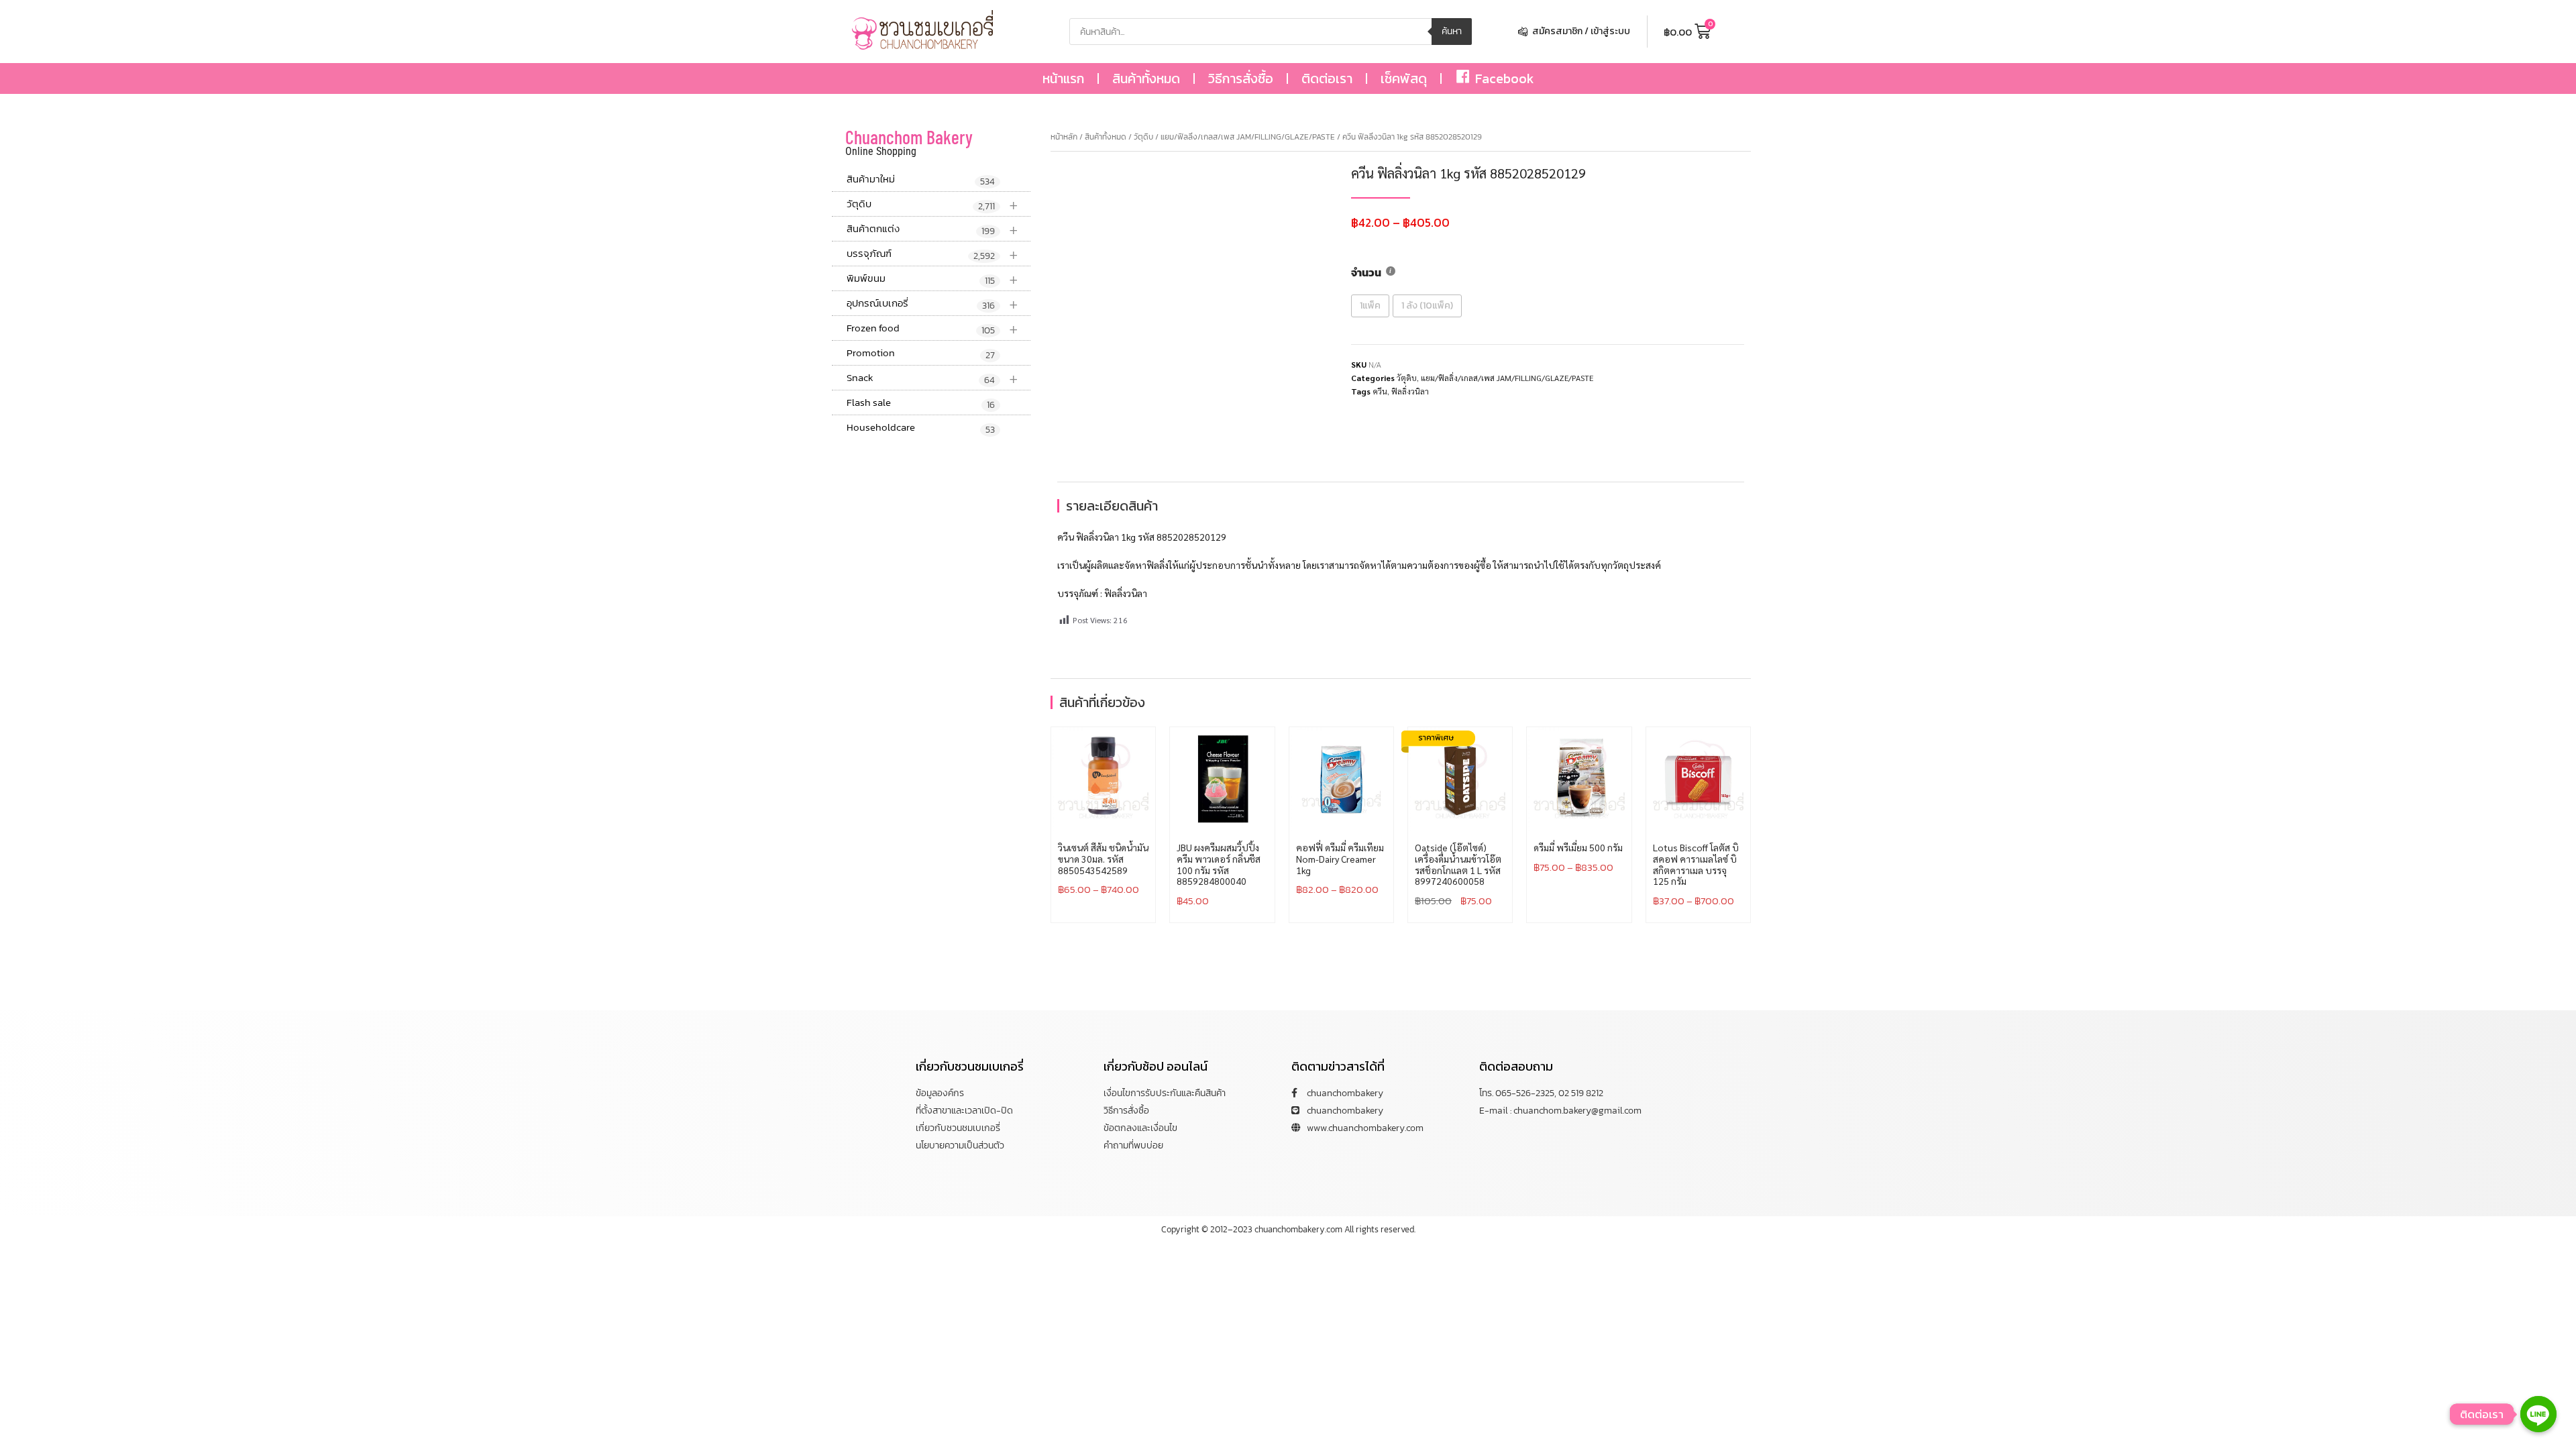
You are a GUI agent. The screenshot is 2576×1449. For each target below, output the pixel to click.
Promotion (921, 354)
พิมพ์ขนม (932, 279)
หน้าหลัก (1064, 137)
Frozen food (932, 328)
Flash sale (921, 403)
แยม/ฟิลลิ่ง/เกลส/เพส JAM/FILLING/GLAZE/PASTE (1248, 137)
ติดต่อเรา (1327, 78)
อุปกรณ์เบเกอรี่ (932, 304)
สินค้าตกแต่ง (932, 229)
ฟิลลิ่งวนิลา (1410, 391)
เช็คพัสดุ (1404, 78)
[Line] (2538, 1414)
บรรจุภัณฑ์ (932, 254)
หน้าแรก (1063, 78)
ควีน (1380, 391)
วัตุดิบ (932, 204)
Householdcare (921, 428)
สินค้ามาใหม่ (921, 180)
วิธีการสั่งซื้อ (1241, 78)
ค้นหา (1452, 31)
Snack (932, 378)
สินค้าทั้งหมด (1146, 78)
